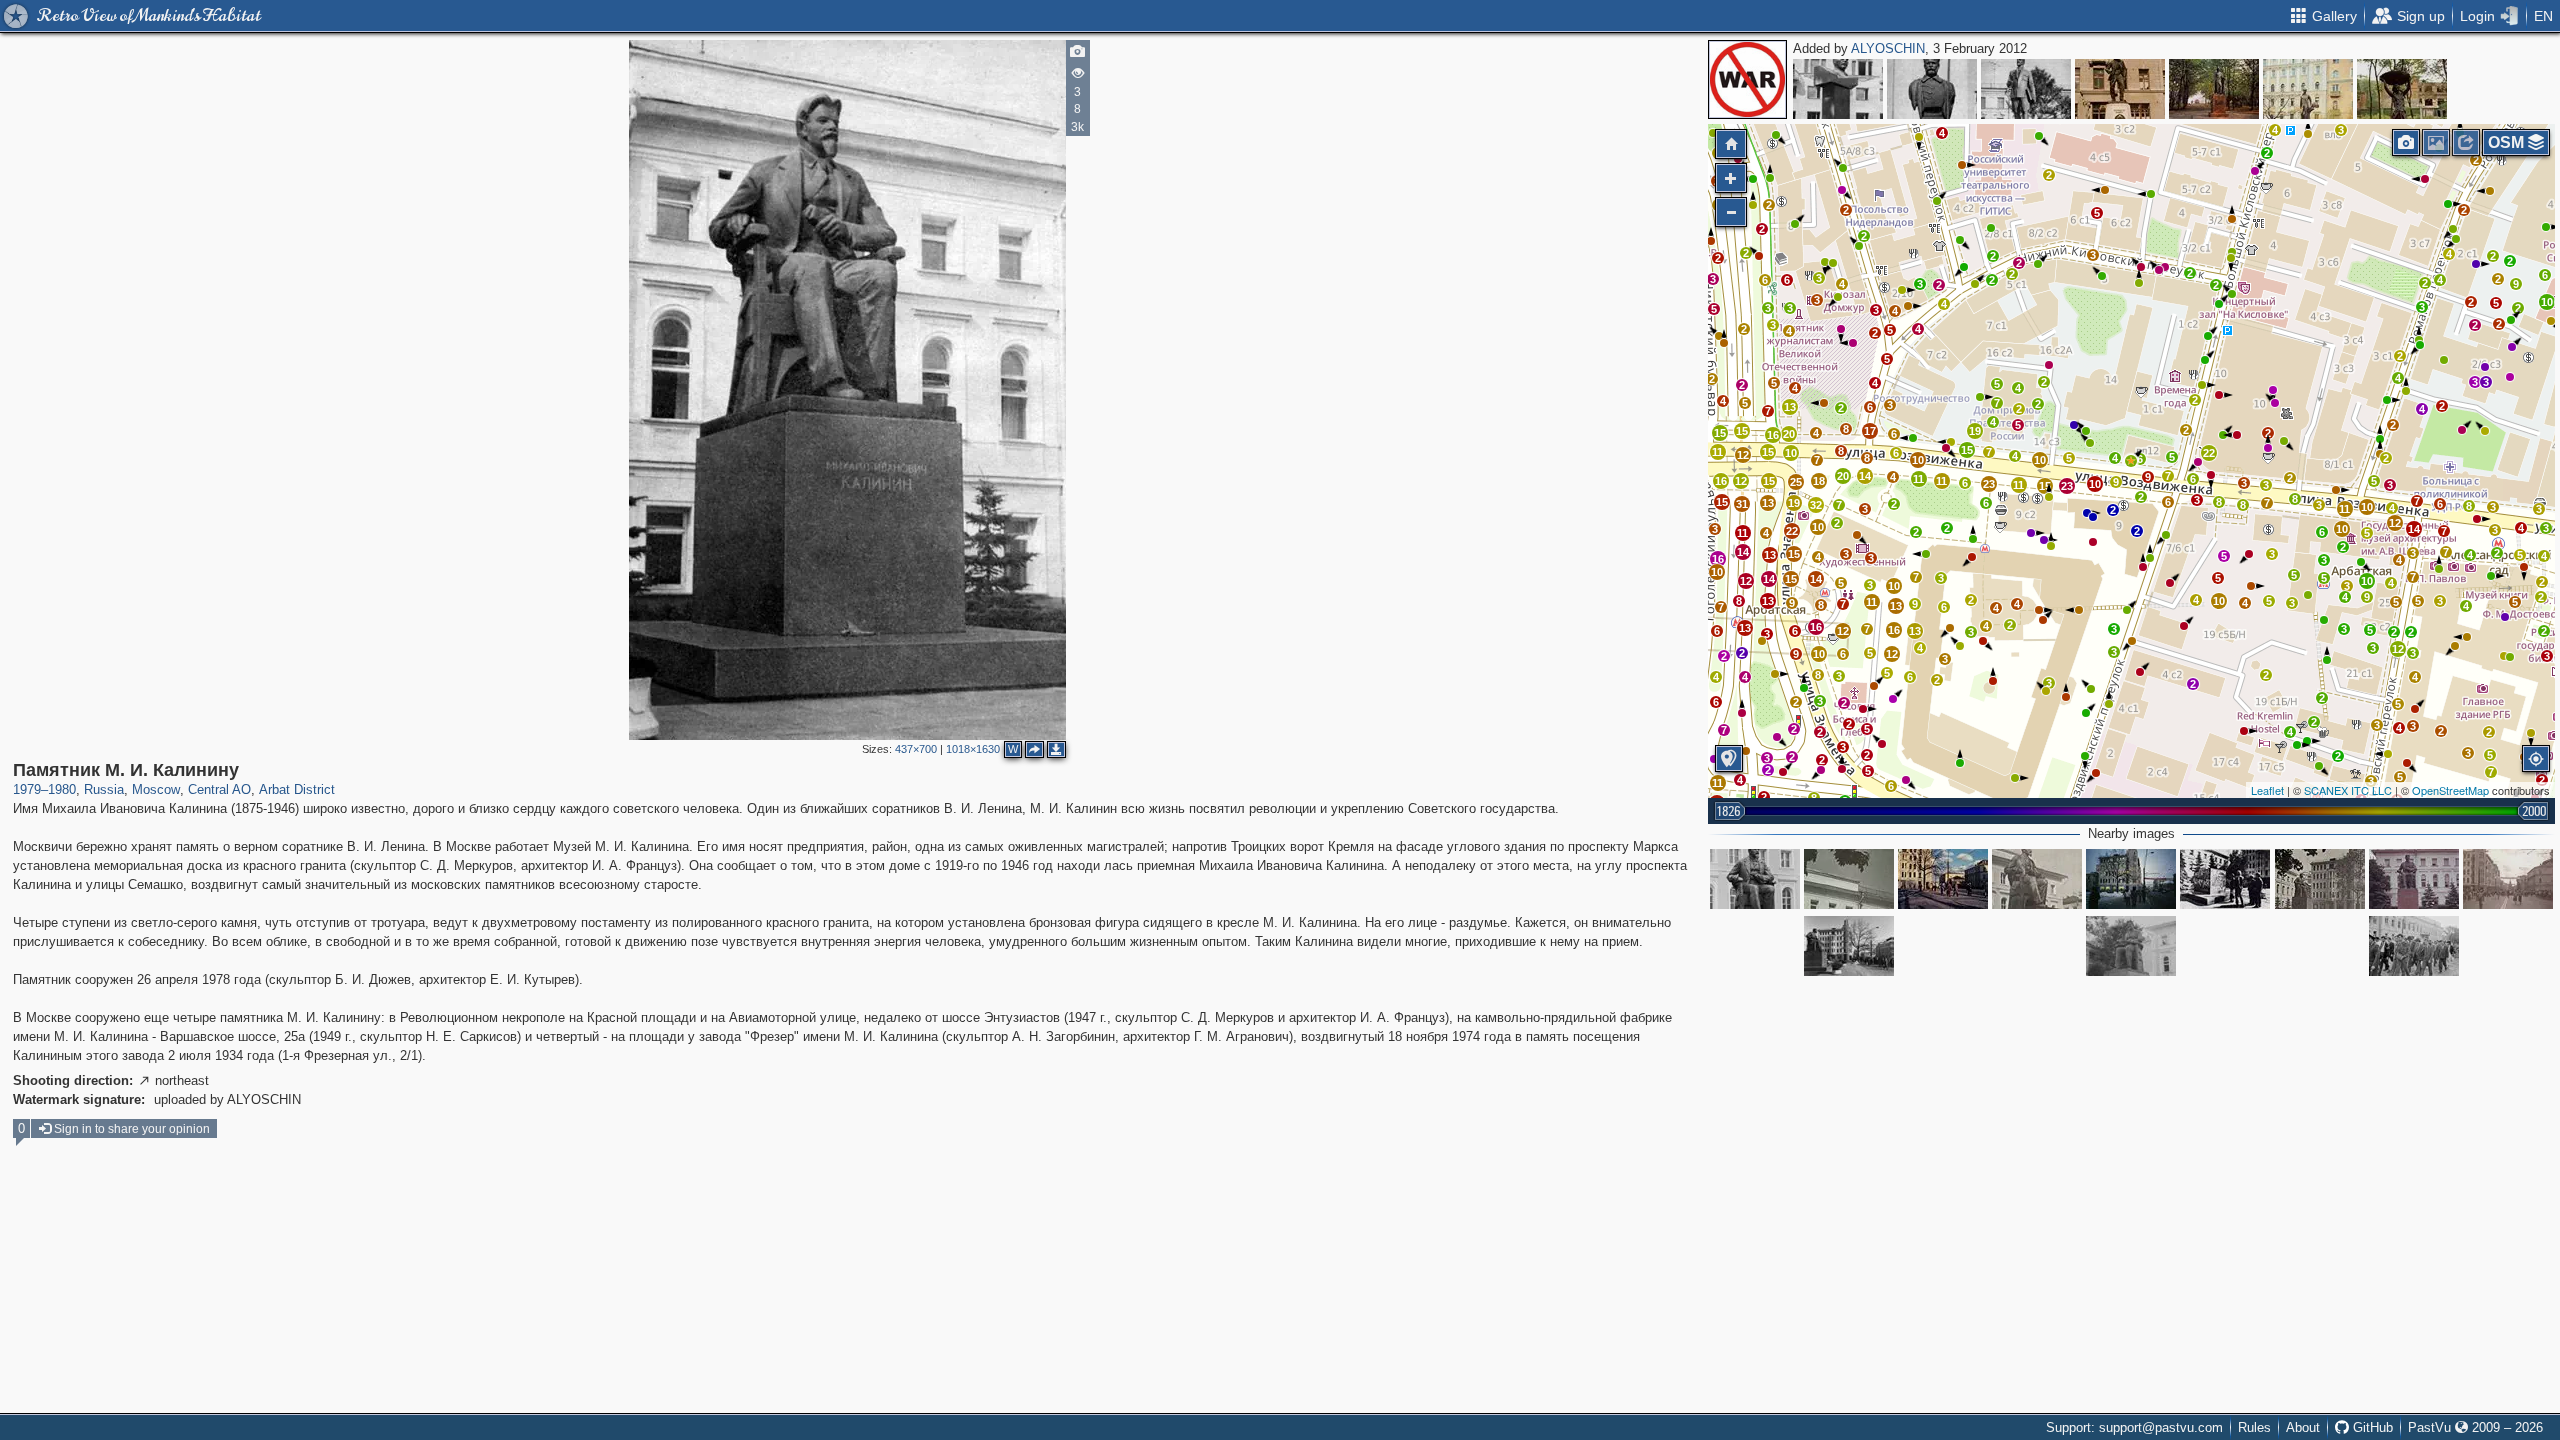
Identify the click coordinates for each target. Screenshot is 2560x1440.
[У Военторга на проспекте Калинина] (1943, 879)
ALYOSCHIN (1888, 48)
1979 (27, 789)
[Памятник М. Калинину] (2131, 946)
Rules (2254, 1427)
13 (1790, 407)
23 (1989, 484)
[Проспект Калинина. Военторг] (2131, 879)
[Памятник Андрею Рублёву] (2214, 89)
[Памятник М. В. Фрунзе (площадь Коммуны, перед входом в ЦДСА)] (1932, 89)
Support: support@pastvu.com (2134, 1427)
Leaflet (2267, 790)
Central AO (219, 789)
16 (1773, 435)
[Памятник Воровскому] (2120, 89)
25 (1796, 482)
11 (2344, 509)
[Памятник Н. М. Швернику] (1838, 89)
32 (1816, 505)
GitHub (2371, 1427)
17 (1870, 431)
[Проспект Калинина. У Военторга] (1849, 946)
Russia (104, 789)
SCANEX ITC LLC (2348, 790)
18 (1819, 481)
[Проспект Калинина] (2414, 946)
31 (1742, 504)
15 (1967, 450)
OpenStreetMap (2450, 790)
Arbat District (297, 789)
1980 (62, 789)
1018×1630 (973, 749)
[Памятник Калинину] (1849, 879)
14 (2414, 529)
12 (2398, 649)
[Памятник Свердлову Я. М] (2026, 89)
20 (1789, 434)
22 (2209, 453)
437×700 (916, 749)
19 (1975, 431)
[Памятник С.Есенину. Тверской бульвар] (2308, 89)
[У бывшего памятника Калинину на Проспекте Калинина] (2225, 879)
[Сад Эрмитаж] (2402, 89)
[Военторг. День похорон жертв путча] (2508, 879)
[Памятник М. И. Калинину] (2131, 461)
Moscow (156, 789)
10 (2219, 601)
